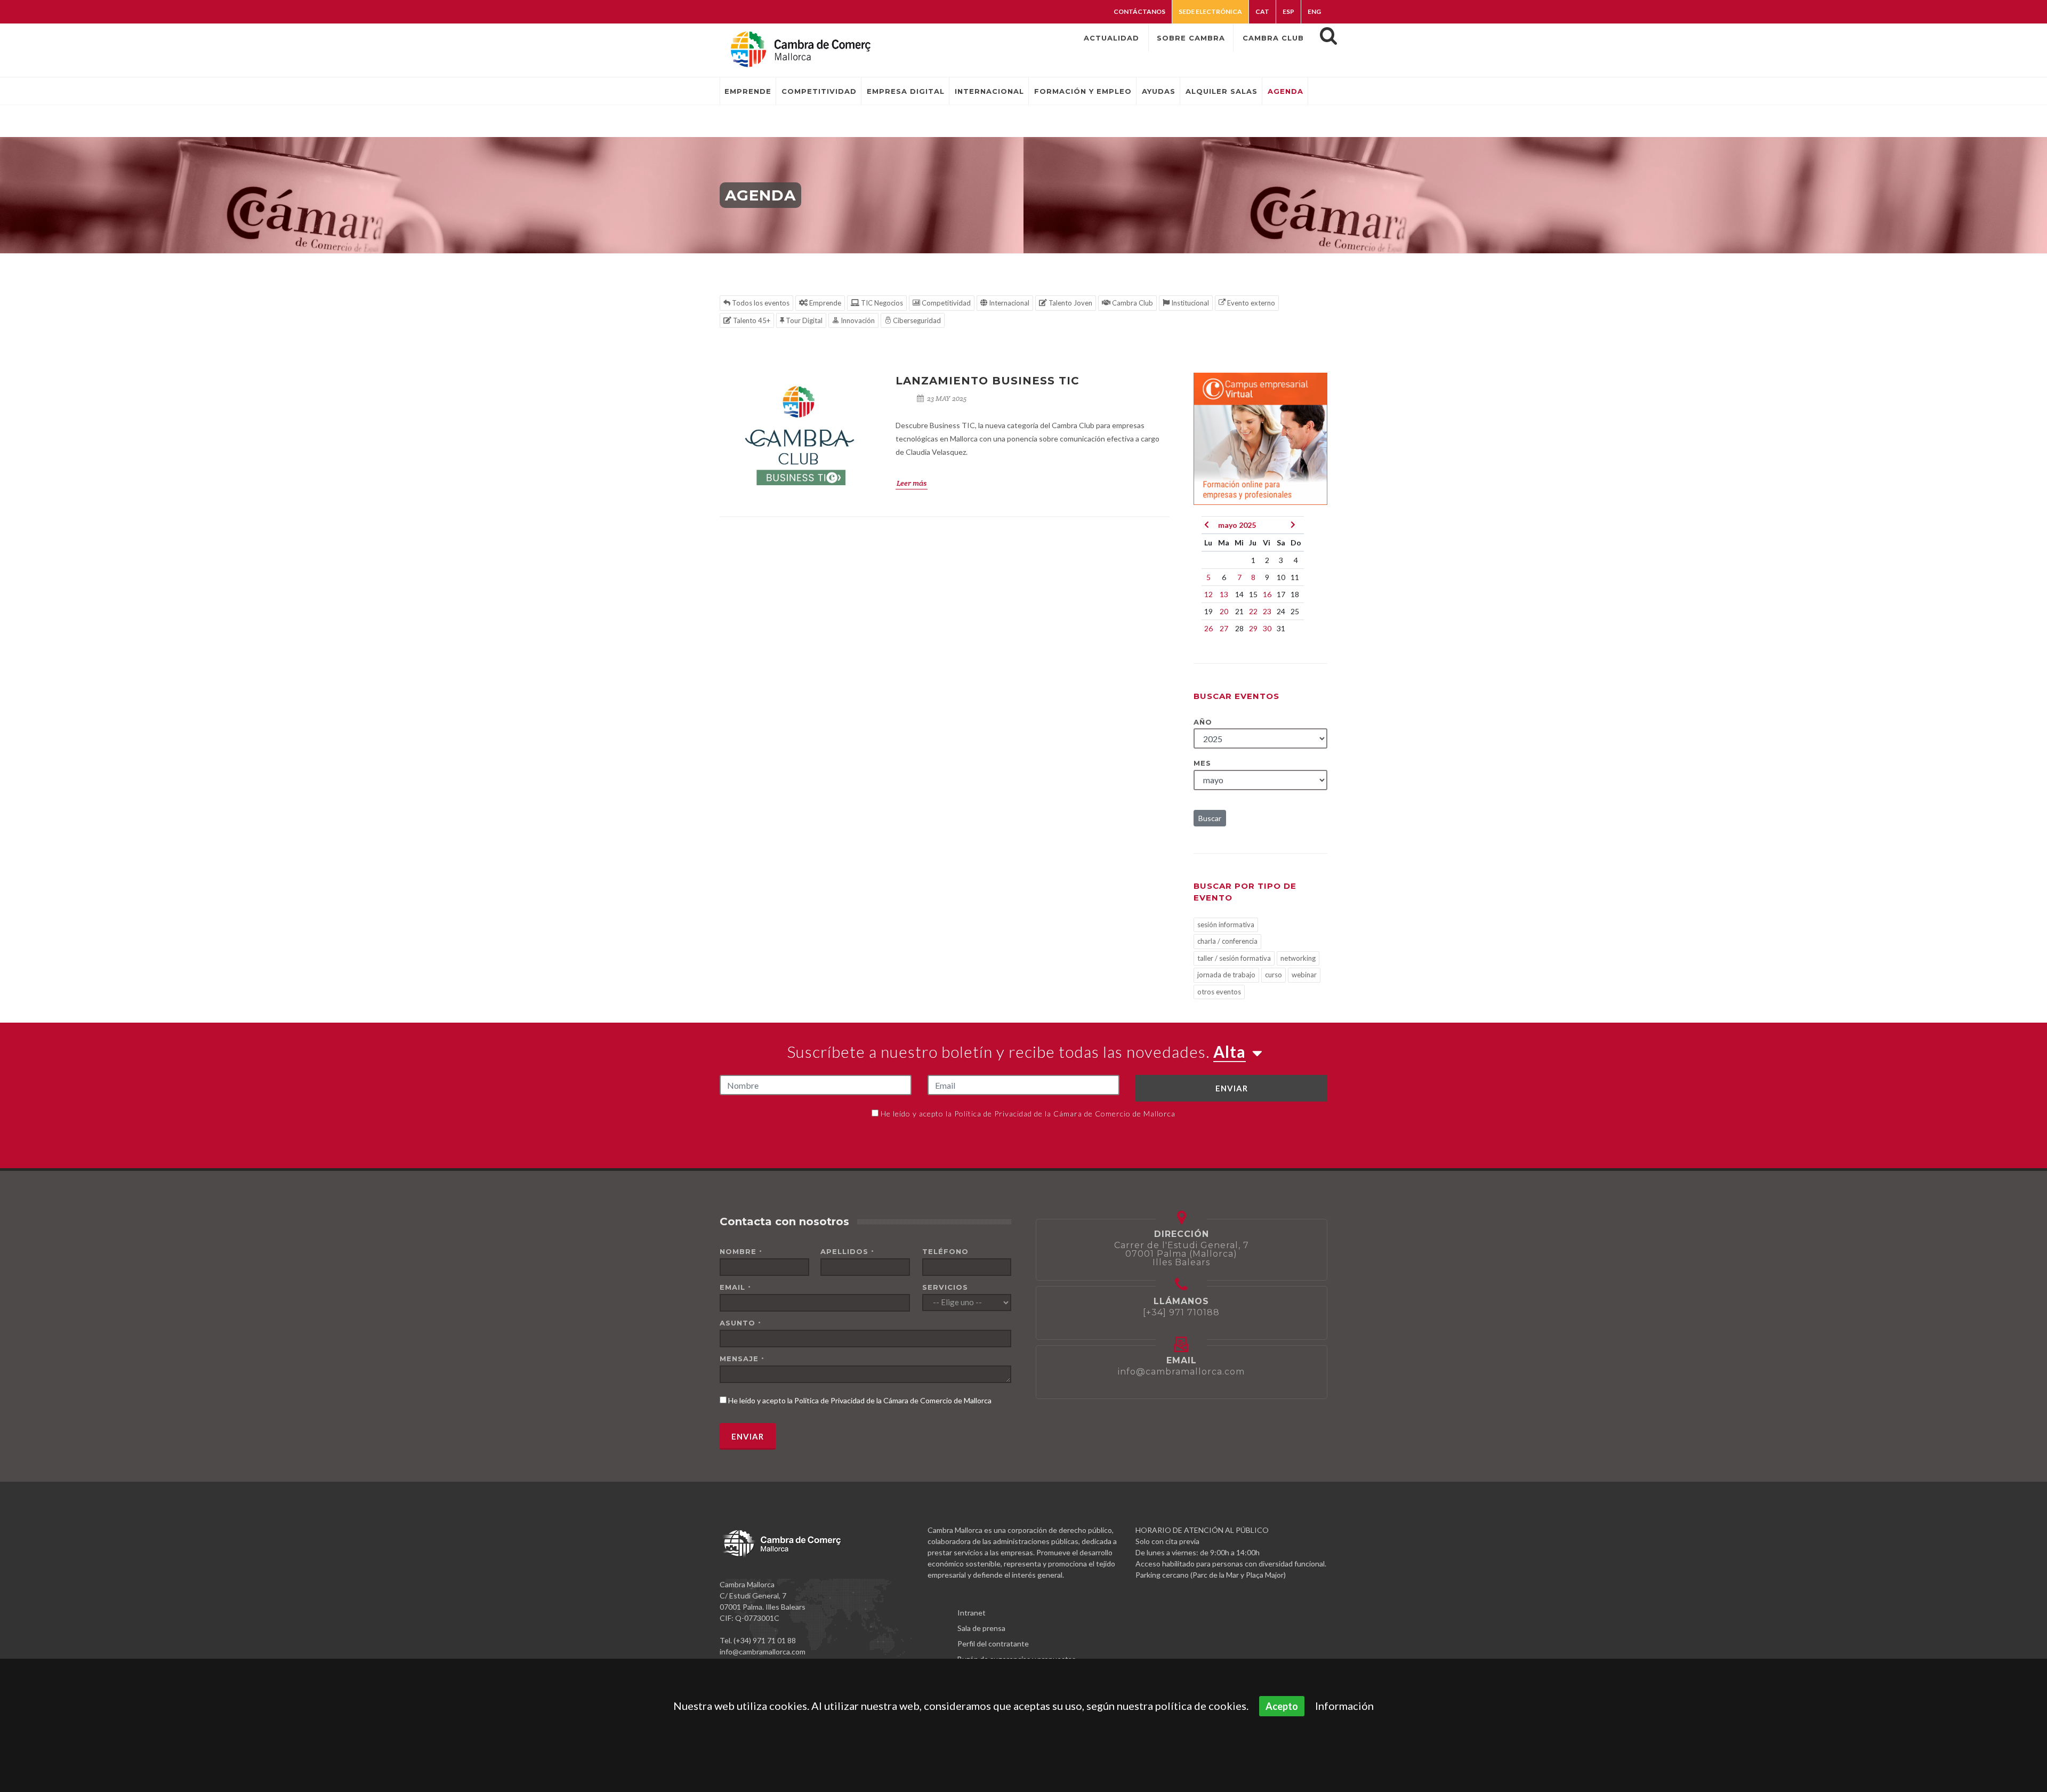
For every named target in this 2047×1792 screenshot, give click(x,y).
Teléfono (945, 1251)
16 (1267, 594)
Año (1203, 722)
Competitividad (945, 303)
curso (1274, 975)
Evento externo (1250, 303)
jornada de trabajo (1226, 975)
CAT (1262, 11)
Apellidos (847, 1251)
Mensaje (742, 1359)
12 (1208, 594)
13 (1224, 594)
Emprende (824, 303)
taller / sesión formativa (1234, 958)
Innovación (857, 320)
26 (1208, 628)
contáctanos (1139, 11)
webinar (1304, 975)
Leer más (912, 483)
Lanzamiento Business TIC (988, 381)
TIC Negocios (881, 303)
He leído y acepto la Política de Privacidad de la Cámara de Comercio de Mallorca (1028, 1114)
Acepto (1282, 1706)
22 (1253, 611)
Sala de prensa (981, 1628)
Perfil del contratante (993, 1644)
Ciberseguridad (916, 320)
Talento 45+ (751, 320)
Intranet (972, 1613)
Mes (1202, 763)
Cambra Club (1132, 303)
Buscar (1210, 818)
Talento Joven (1070, 303)
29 (1253, 628)
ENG (1314, 11)
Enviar (1232, 1088)
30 (1267, 628)
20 (1224, 611)
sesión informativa (1226, 925)
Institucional (1189, 303)
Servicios (945, 1287)
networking (1298, 958)
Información (1344, 1706)
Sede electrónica (1210, 11)
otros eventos (1219, 992)
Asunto (740, 1323)
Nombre (741, 1251)
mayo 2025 (1237, 525)
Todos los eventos (760, 303)
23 (1267, 611)
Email (735, 1287)
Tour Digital (803, 320)
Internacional (1008, 303)
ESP (1288, 11)
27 (1224, 628)
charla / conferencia (1227, 941)
